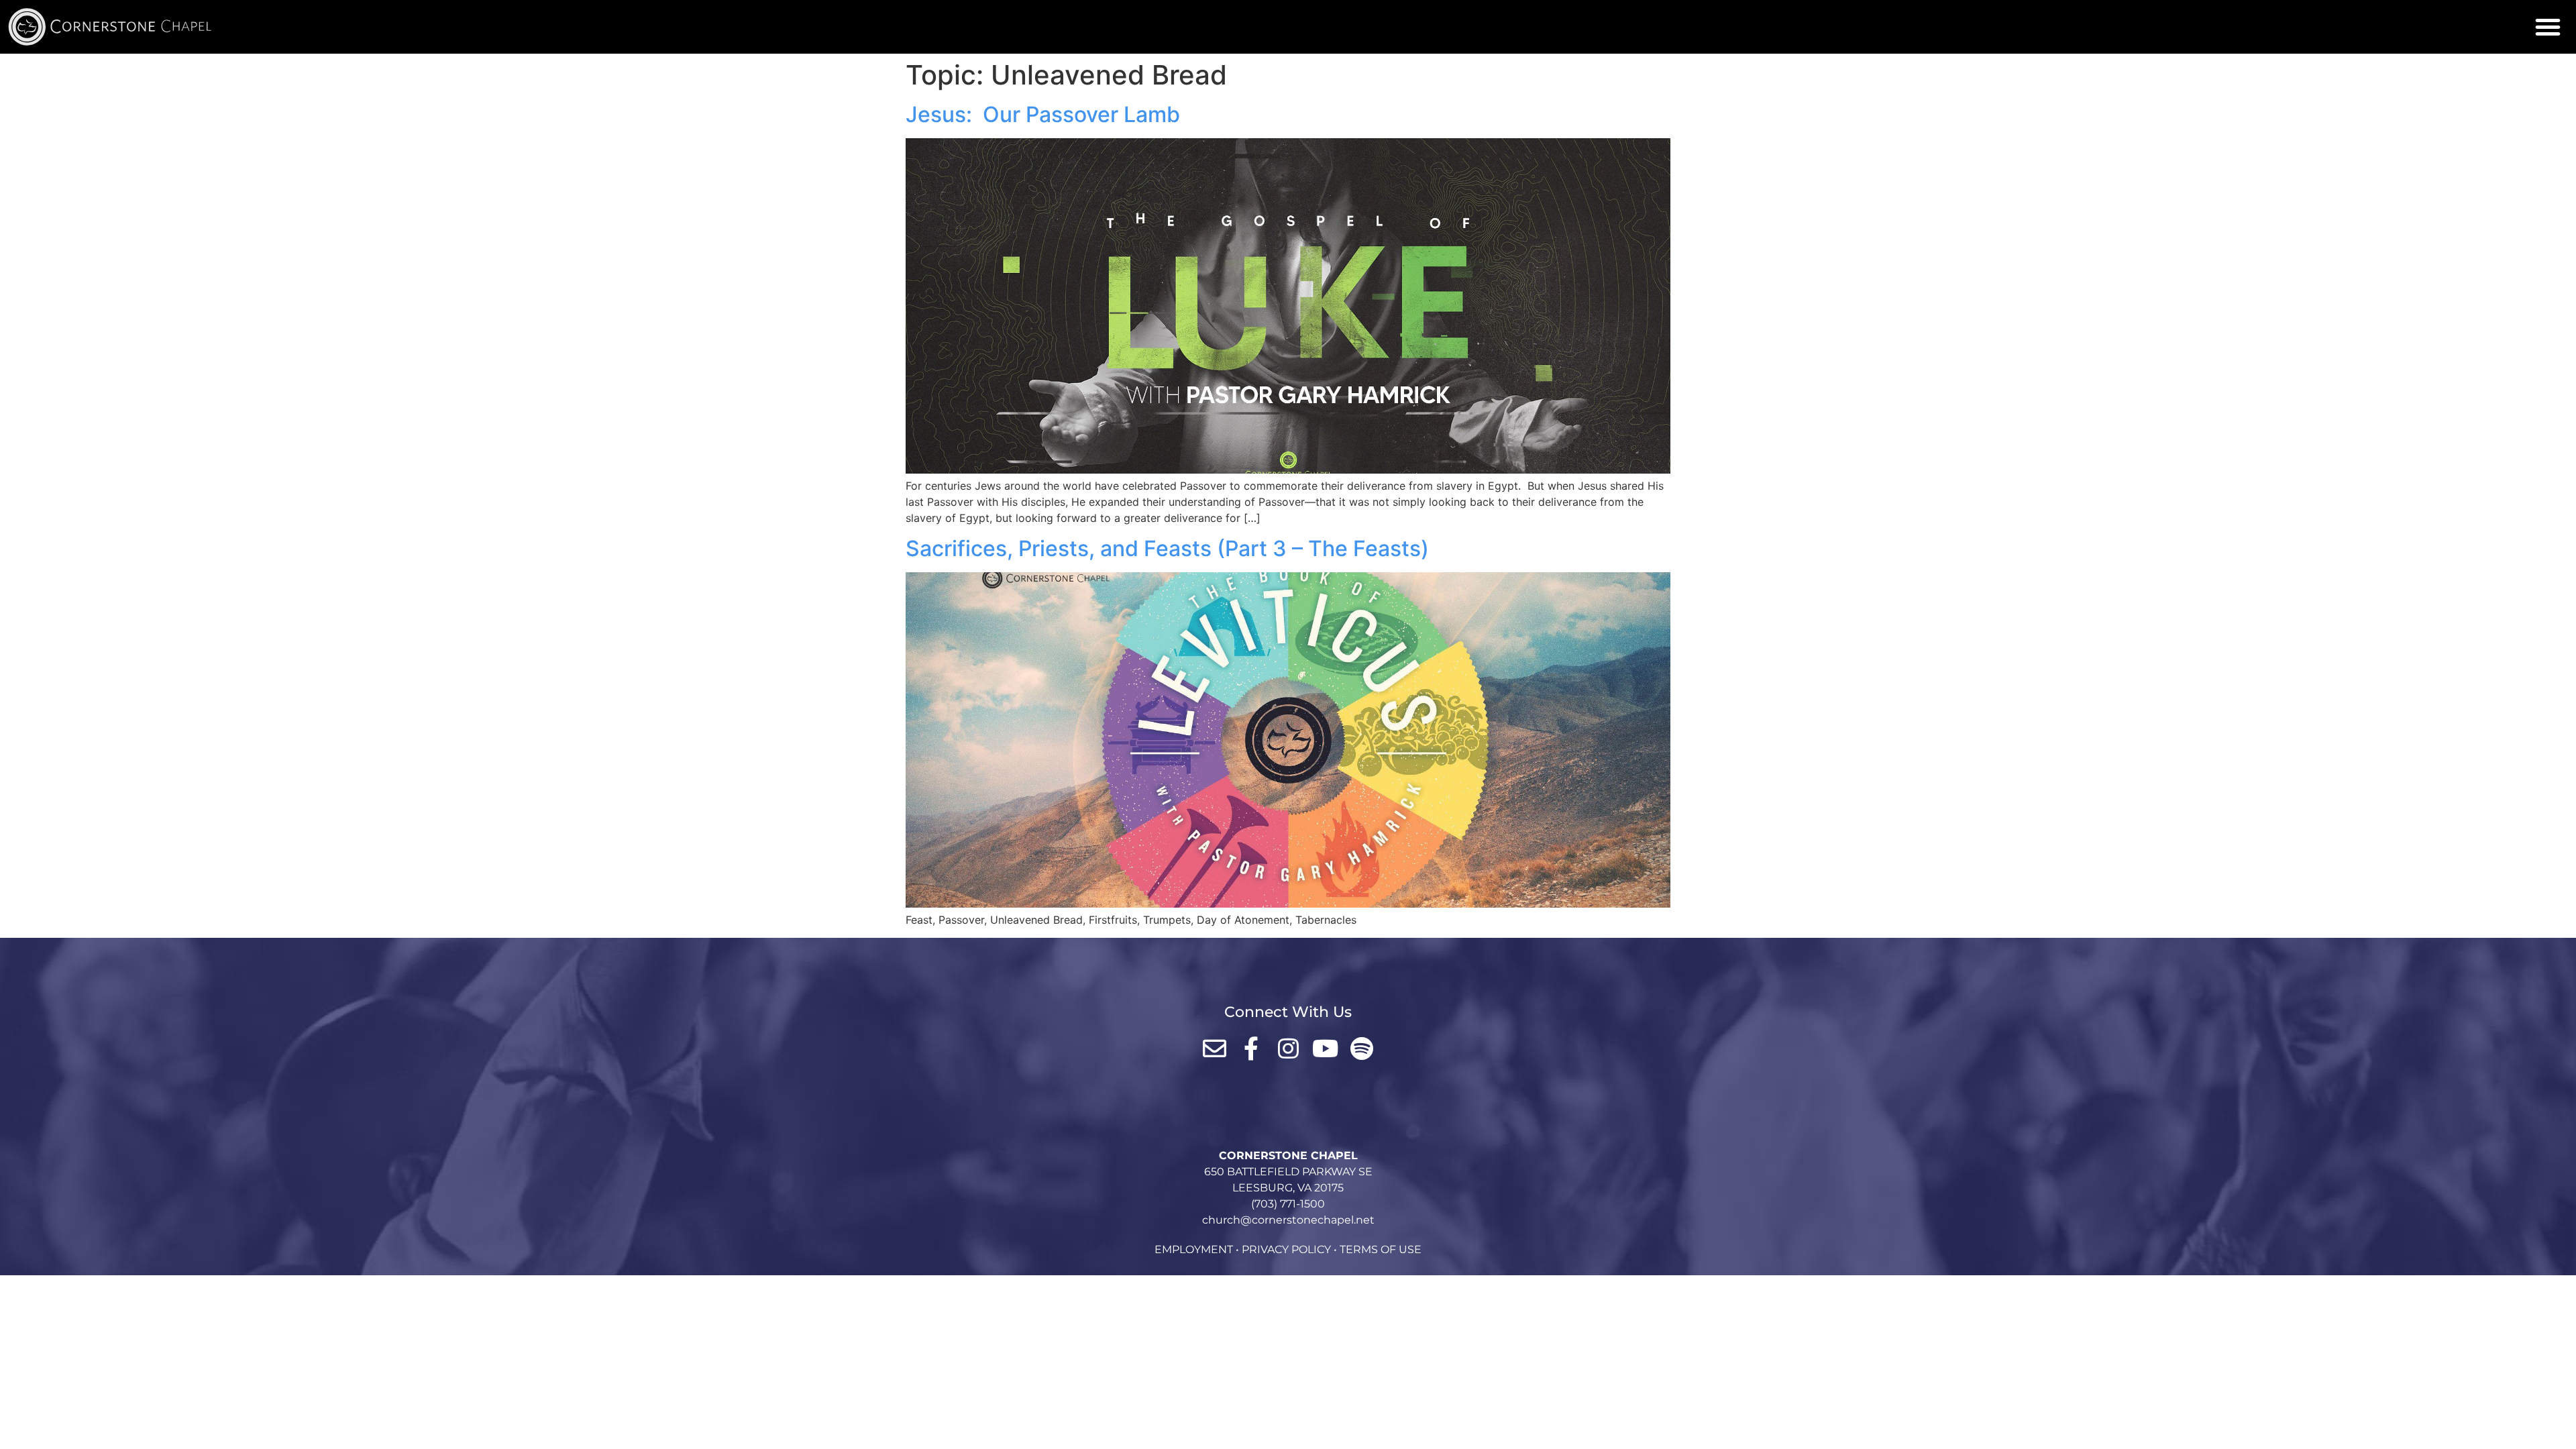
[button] (2548, 27)
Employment (1194, 1249)
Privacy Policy (1286, 1249)
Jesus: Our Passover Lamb (1043, 114)
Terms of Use (1381, 1249)
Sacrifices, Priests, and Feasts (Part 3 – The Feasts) (1167, 548)
